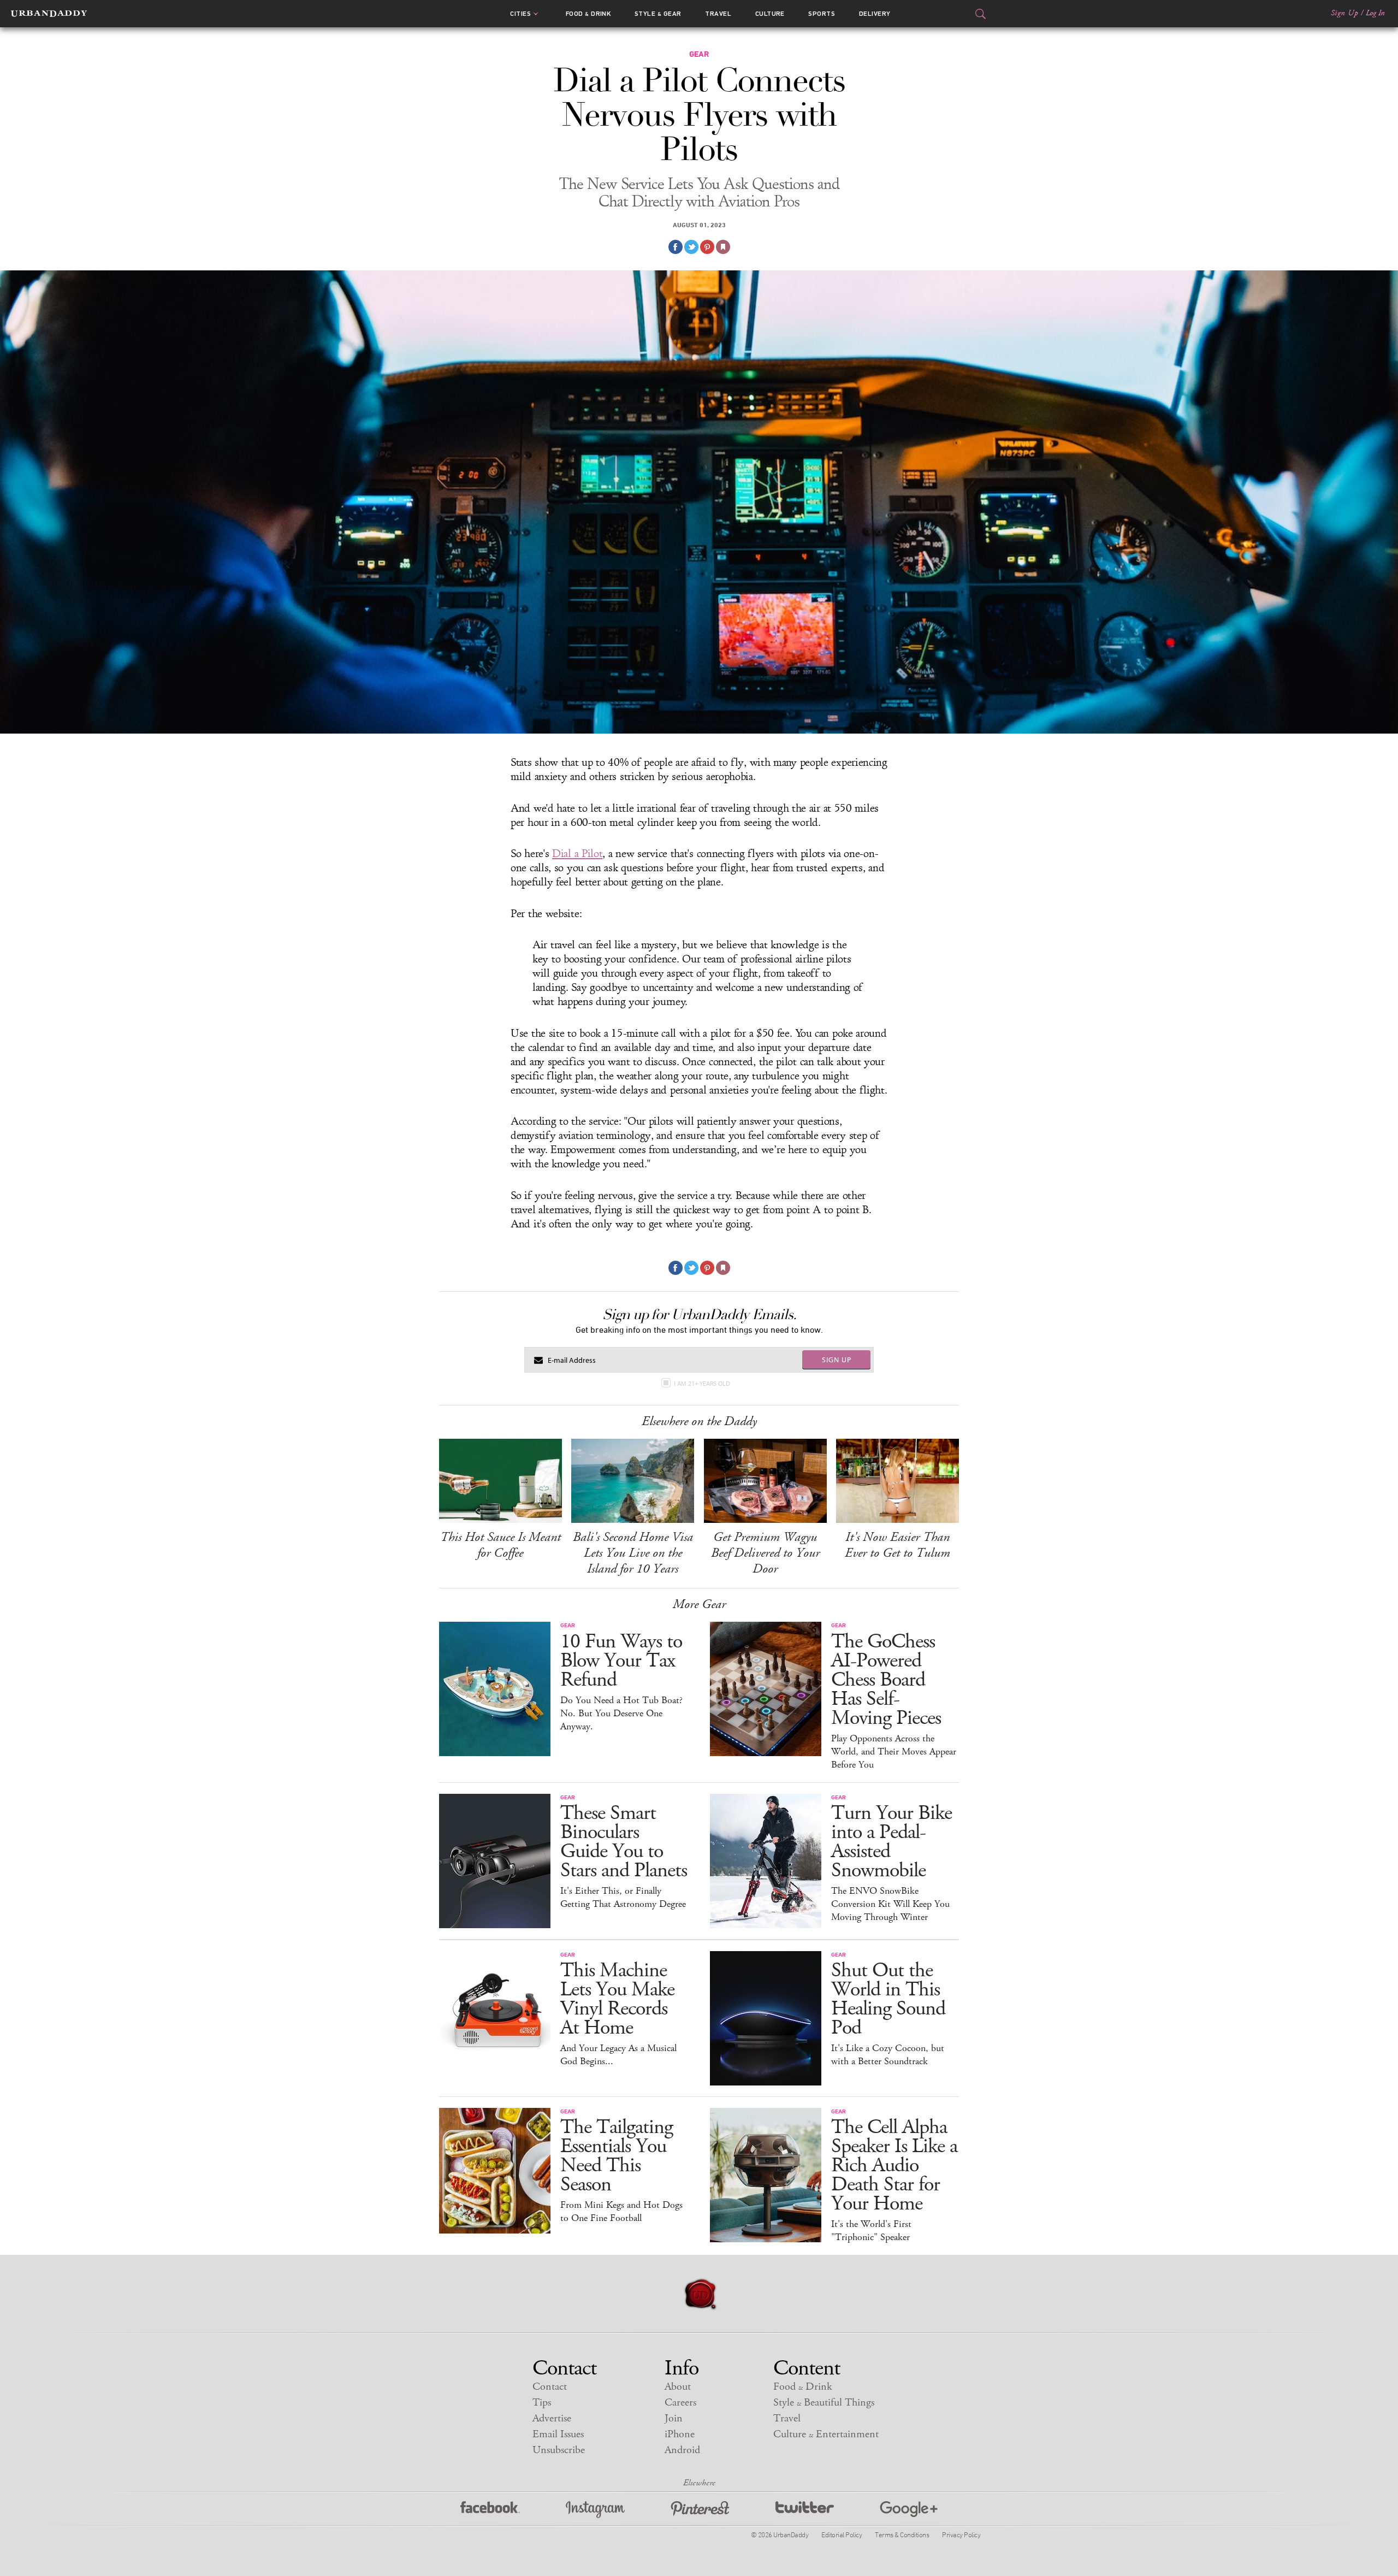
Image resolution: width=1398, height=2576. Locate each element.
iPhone (680, 2434)
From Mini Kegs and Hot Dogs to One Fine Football (621, 2212)
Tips (542, 2403)
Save (707, 247)
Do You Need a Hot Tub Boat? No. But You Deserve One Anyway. (621, 1714)
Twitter (805, 2510)
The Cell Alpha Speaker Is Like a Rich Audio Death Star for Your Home (894, 2166)
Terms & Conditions (902, 2534)
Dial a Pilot (577, 854)
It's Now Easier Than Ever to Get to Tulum (898, 1545)
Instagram (595, 2510)
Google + (909, 2510)
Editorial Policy (842, 2534)
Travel (718, 14)
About (678, 2387)
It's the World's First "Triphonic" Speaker (871, 2231)
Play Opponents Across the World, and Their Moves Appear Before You (894, 1752)
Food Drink (588, 14)
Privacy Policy (961, 2534)
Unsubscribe (559, 2450)
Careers (680, 2403)
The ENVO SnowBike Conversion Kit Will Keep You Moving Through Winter (890, 1904)
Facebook (490, 2510)
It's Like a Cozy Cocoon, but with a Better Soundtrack (888, 2055)
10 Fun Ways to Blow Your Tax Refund (621, 1661)
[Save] (723, 247)
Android (682, 2450)
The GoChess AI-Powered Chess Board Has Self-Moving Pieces (886, 1680)
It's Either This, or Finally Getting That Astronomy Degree (623, 1898)
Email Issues (558, 2434)
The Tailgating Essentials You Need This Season (617, 2156)
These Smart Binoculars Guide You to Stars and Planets (624, 1842)
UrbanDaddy (49, 14)
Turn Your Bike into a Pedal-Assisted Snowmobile (891, 1842)
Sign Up (1344, 13)
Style (658, 14)
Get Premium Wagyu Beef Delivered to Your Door (765, 1553)
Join (674, 2418)
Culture (770, 14)
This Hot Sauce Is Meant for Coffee (500, 1545)
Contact (550, 2387)
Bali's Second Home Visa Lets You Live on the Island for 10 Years (633, 1553)
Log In (1375, 13)
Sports (822, 14)
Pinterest (700, 2510)
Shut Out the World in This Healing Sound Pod (888, 1999)
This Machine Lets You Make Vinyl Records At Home (617, 1999)
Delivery (875, 14)
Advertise (552, 2418)
